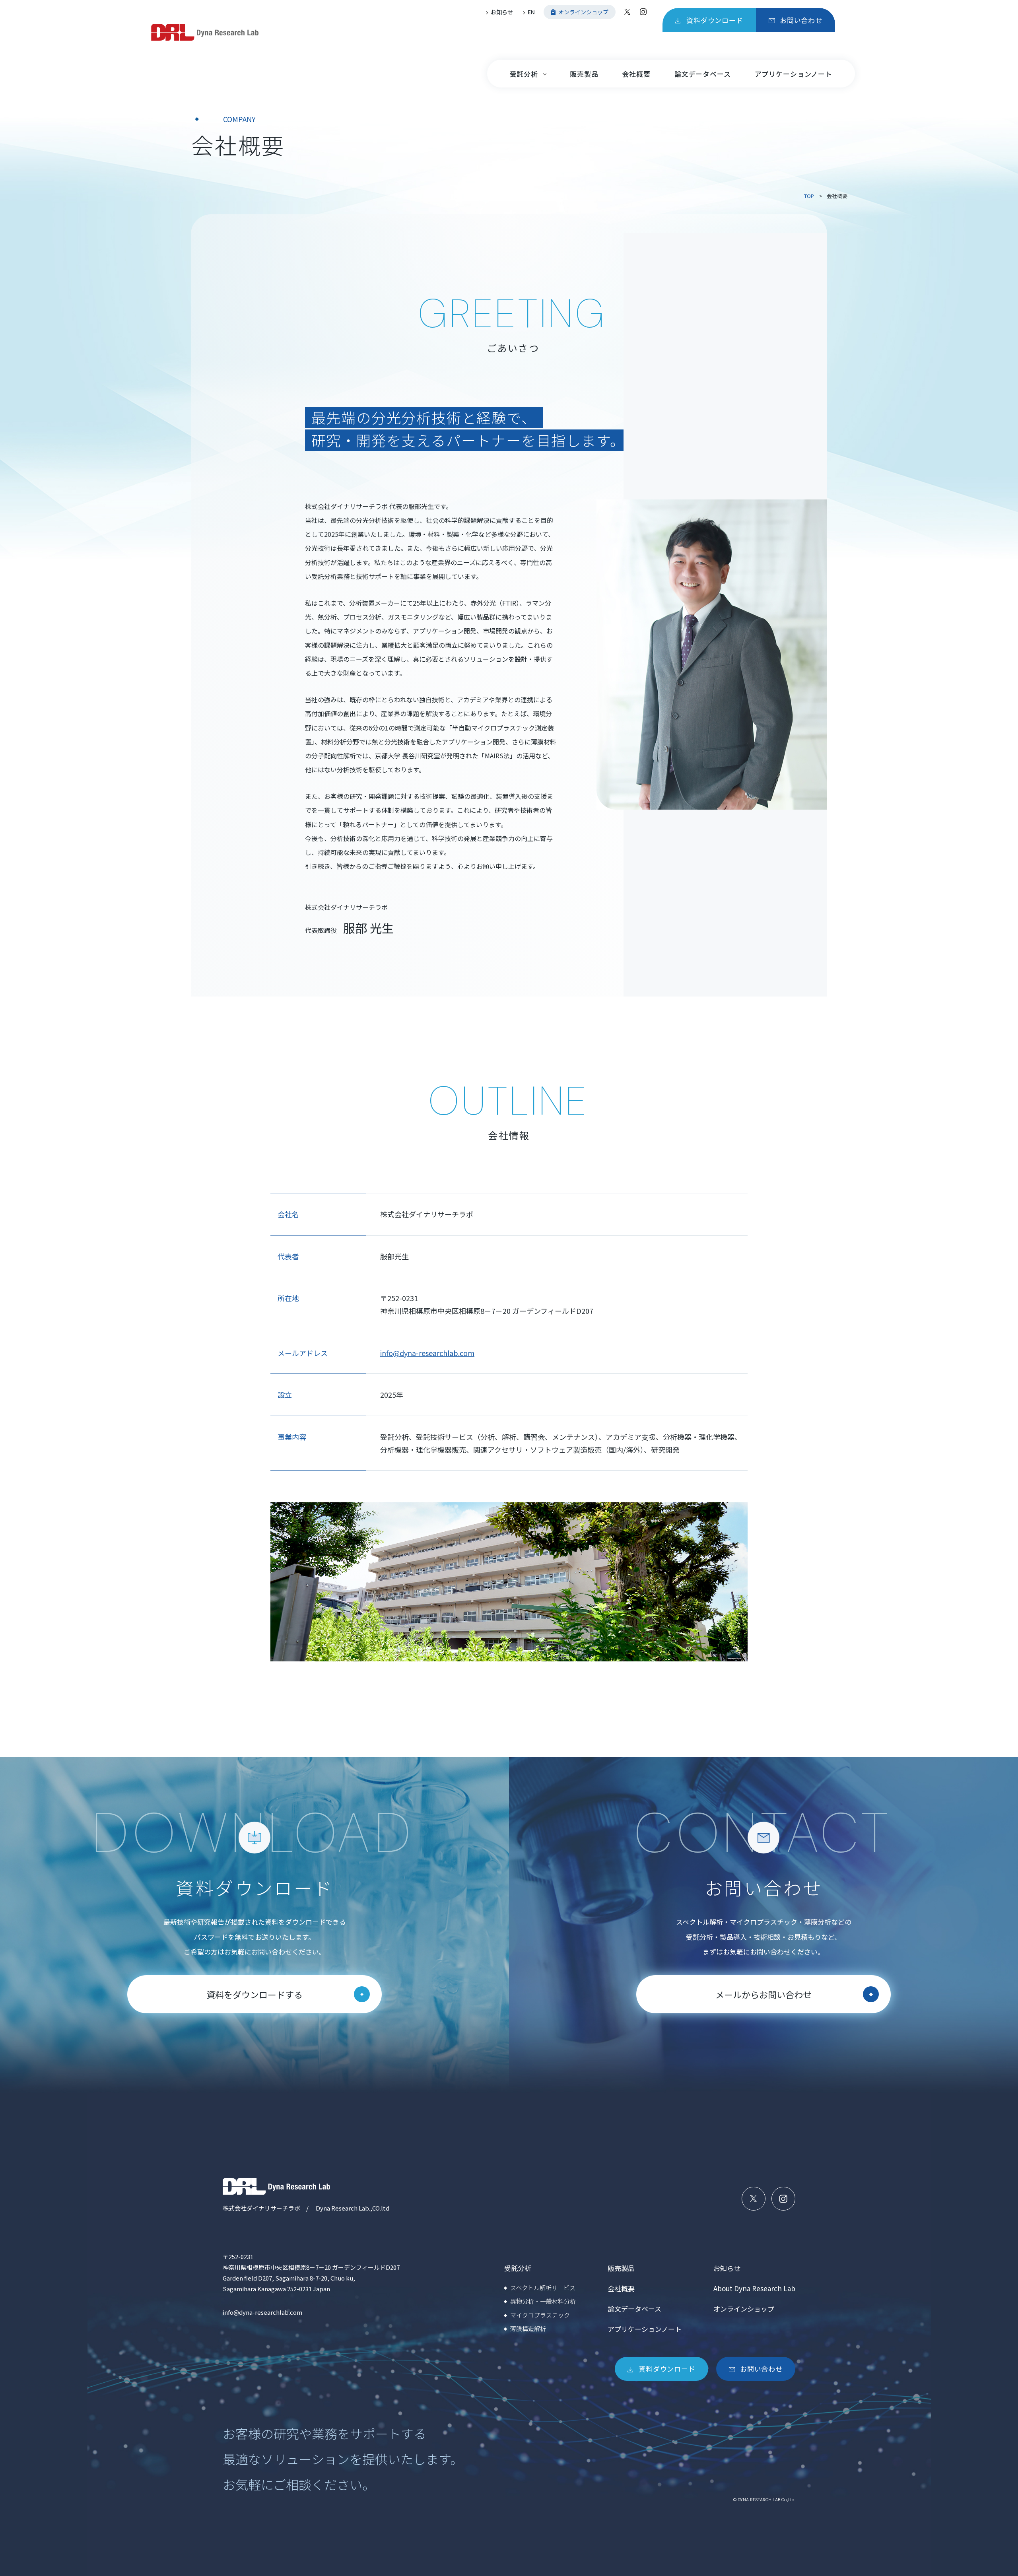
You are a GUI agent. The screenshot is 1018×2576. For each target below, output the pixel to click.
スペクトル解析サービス (543, 2288)
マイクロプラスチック (540, 2315)
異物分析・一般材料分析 (543, 2301)
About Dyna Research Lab (754, 2288)
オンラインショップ (744, 2309)
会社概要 (636, 74)
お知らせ (502, 12)
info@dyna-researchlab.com (427, 1353)
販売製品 (584, 74)
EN (531, 12)
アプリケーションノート (794, 74)
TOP (809, 196)
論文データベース (703, 74)
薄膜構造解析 (528, 2328)
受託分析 (524, 74)
